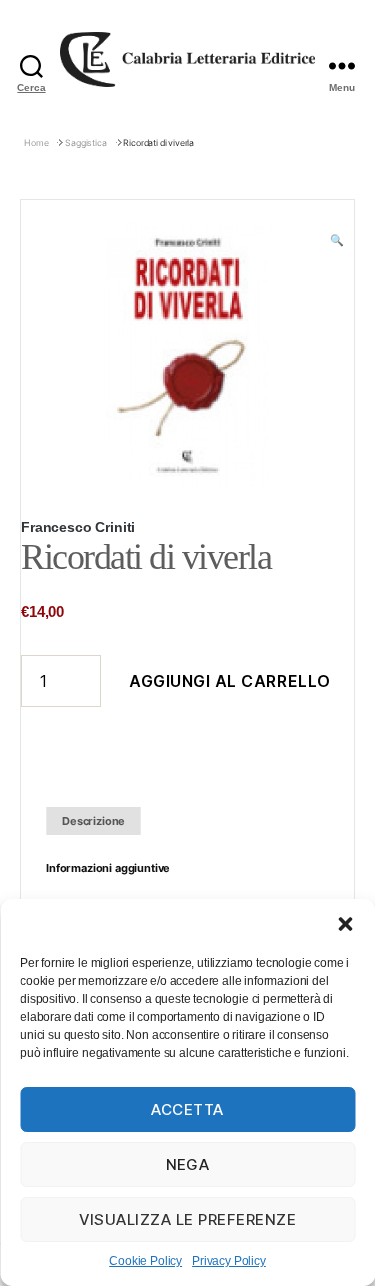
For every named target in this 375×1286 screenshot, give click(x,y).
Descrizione (93, 821)
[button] (345, 924)
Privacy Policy (229, 1261)
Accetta (187, 1109)
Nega (188, 1164)
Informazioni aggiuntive (108, 868)
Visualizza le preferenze (188, 1219)
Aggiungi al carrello (230, 681)
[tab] (93, 821)
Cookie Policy (145, 1261)
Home (36, 142)
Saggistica (85, 142)
